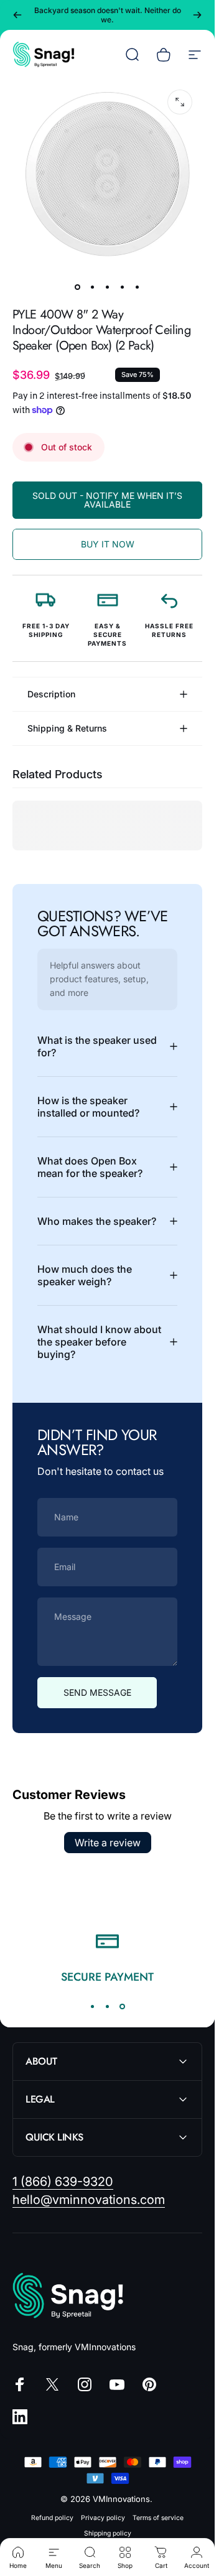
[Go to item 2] (93, 287)
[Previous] (17, 15)
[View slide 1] (93, 2007)
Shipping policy (108, 2533)
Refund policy (52, 2518)
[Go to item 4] (123, 287)
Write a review (108, 1843)
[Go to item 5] (138, 287)
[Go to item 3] (108, 287)
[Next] (197, 15)
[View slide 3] (123, 2007)
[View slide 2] (108, 2007)
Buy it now (108, 544)
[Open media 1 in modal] (180, 102)
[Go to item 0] (78, 287)
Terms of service (158, 2518)
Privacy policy (103, 2518)
